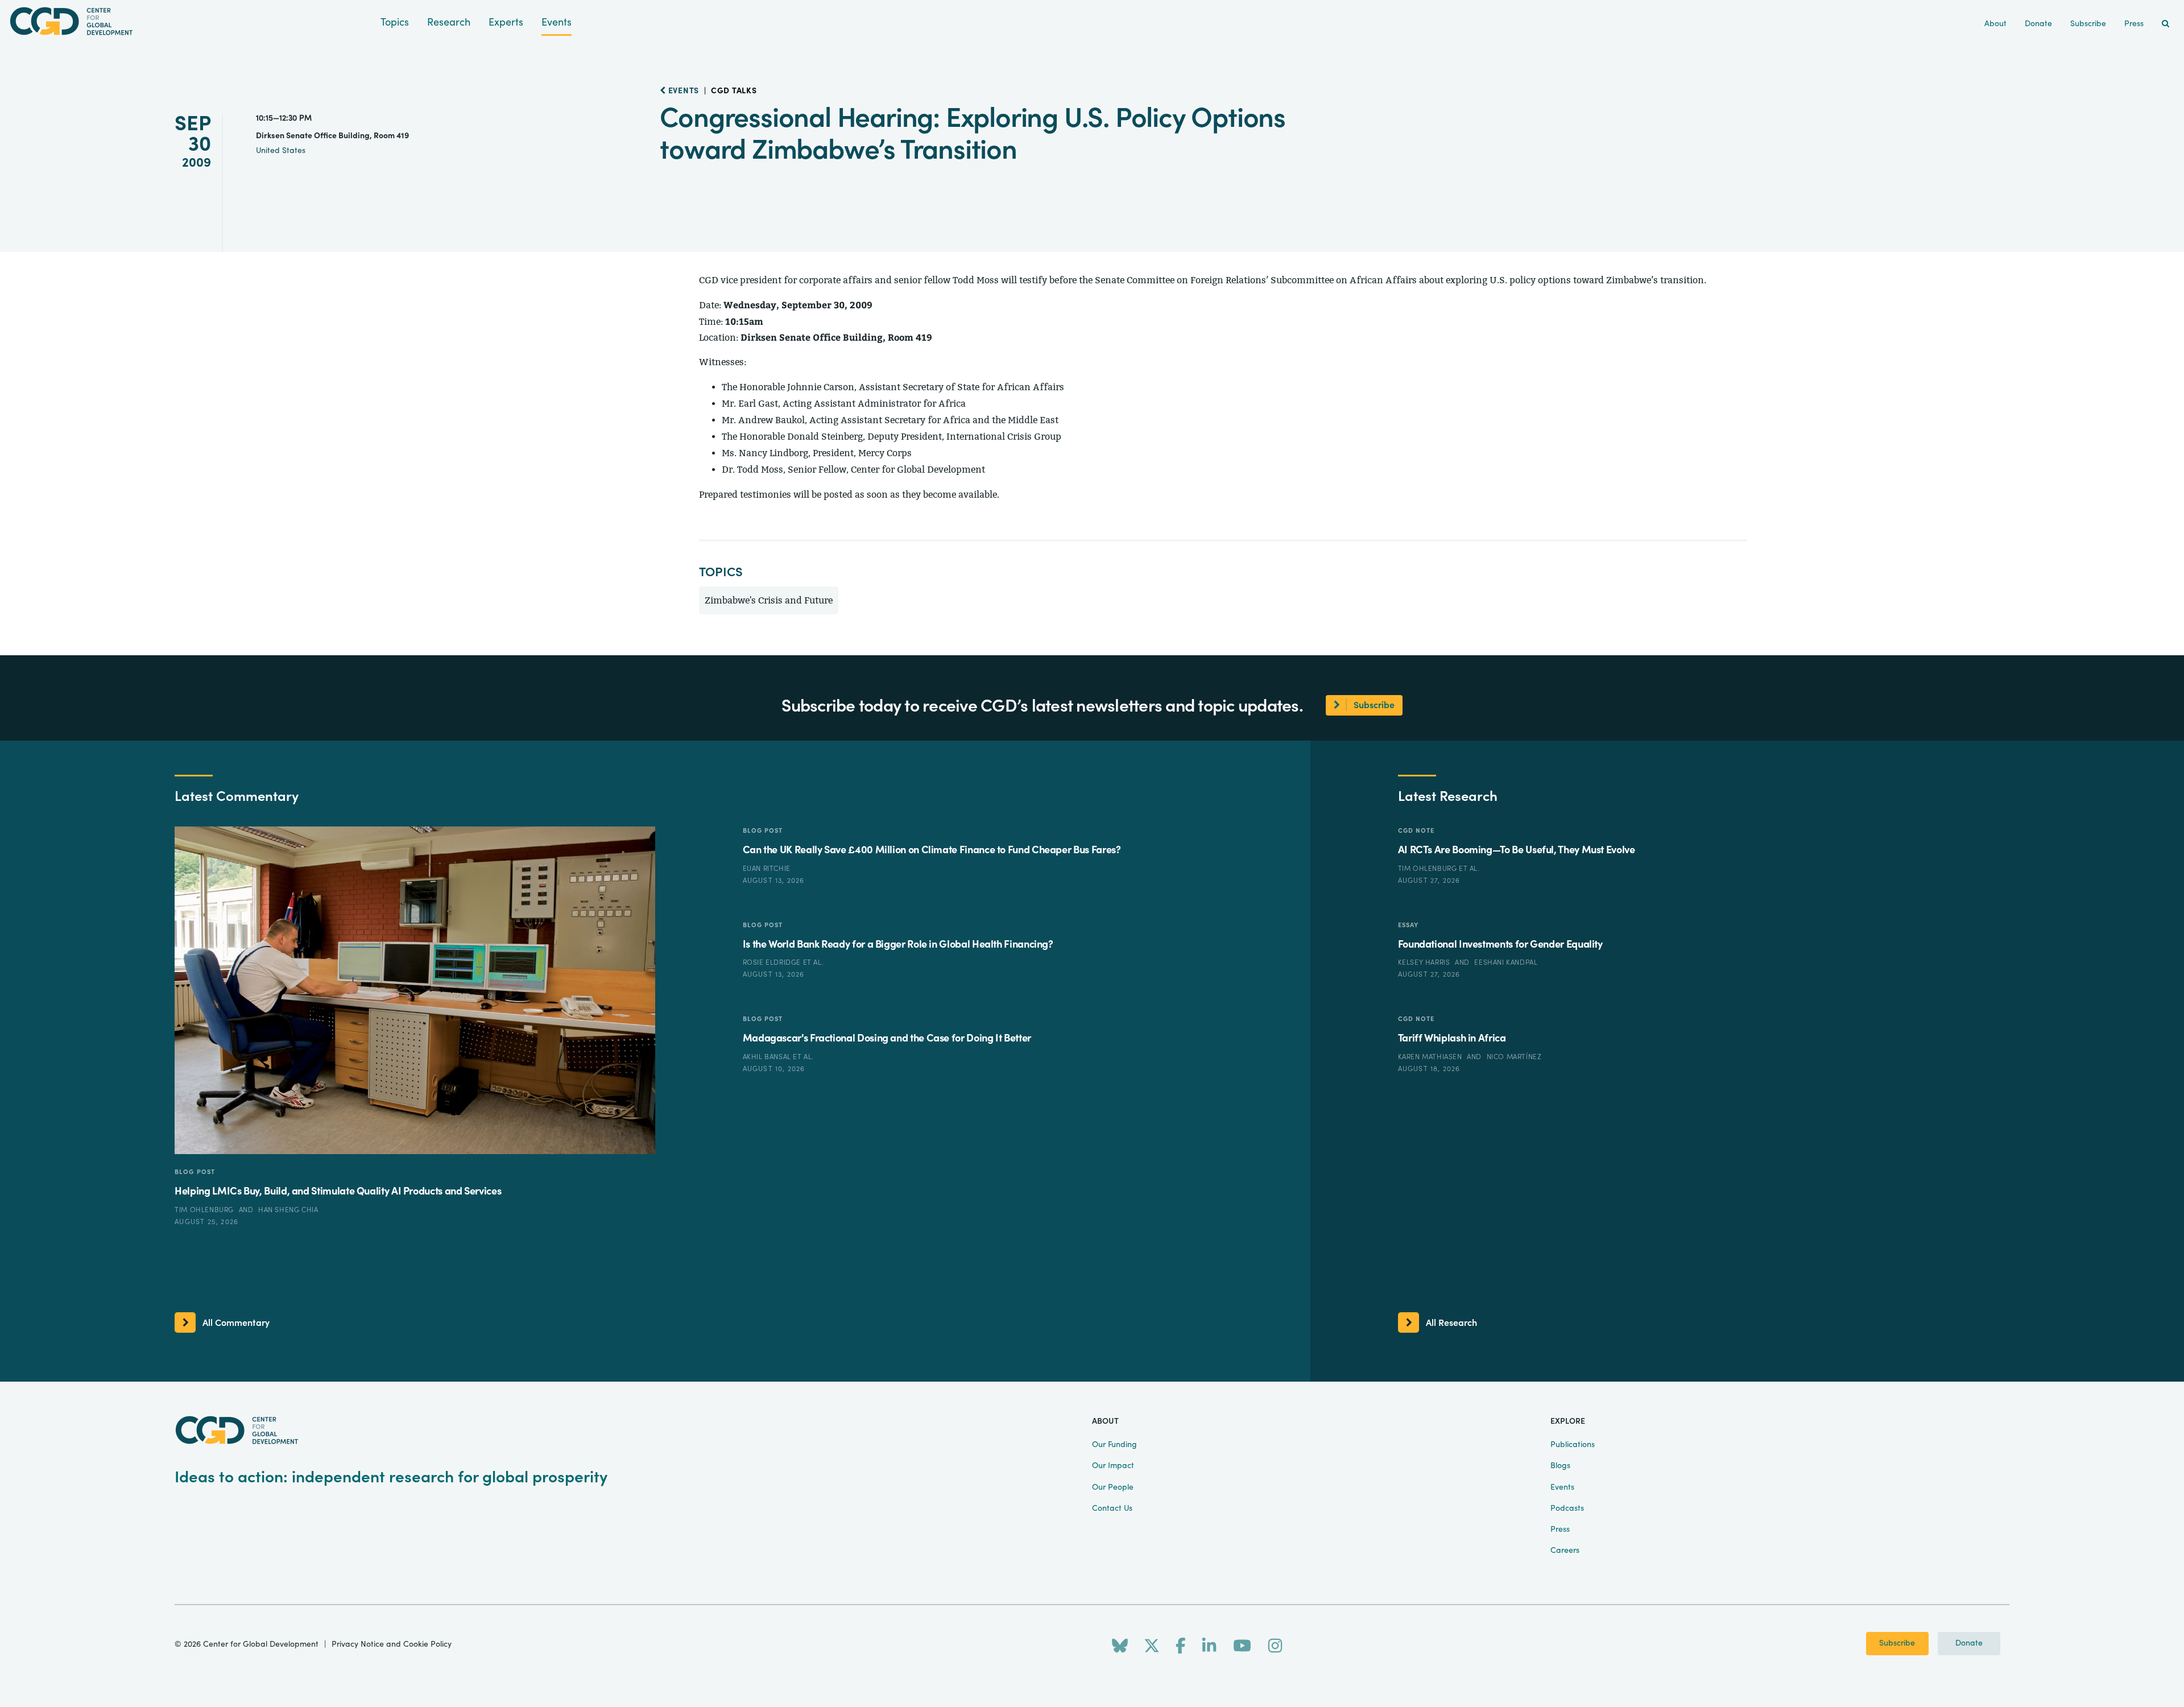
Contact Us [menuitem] (1112, 1508)
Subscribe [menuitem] (2088, 24)
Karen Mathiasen (1431, 1057)
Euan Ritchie (767, 869)
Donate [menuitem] (2038, 24)
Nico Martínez (1514, 1057)
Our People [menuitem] (1113, 1487)
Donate (1969, 1643)
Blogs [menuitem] (1560, 1466)
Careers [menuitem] (1565, 1551)
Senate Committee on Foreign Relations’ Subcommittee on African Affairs (1256, 280)
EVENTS (682, 91)
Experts (506, 22)
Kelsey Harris (1425, 962)
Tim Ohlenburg (205, 1210)
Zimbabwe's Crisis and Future (769, 600)
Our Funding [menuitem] (1114, 1445)
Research (449, 22)
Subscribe (1897, 1643)
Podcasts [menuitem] (1567, 1508)
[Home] (190, 21)
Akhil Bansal (768, 1057)
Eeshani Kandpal (1506, 962)
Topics (395, 22)
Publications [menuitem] (1573, 1445)
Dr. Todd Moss (752, 470)
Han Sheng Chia (288, 1210)
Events (557, 22)
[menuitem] (2166, 24)
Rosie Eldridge (773, 962)
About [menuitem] (1995, 24)
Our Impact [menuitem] (1113, 1466)
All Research (1451, 1323)
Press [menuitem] (2134, 24)
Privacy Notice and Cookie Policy (392, 1644)
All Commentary (236, 1323)
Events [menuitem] (1562, 1487)
